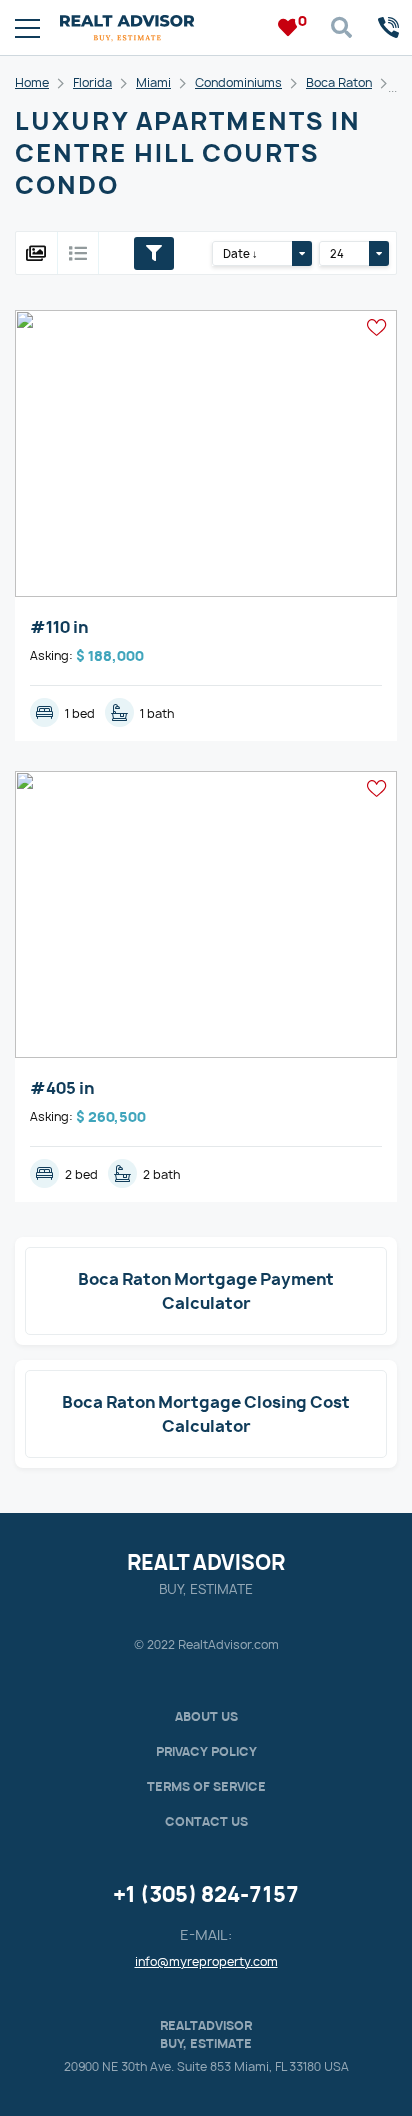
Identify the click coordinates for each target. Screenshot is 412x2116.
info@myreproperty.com (206, 1961)
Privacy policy (206, 1751)
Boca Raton (339, 82)
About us (206, 1716)
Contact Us (206, 1821)
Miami (153, 82)
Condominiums (238, 82)
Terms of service (206, 1786)
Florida (92, 82)
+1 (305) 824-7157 (206, 1894)
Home (32, 82)
